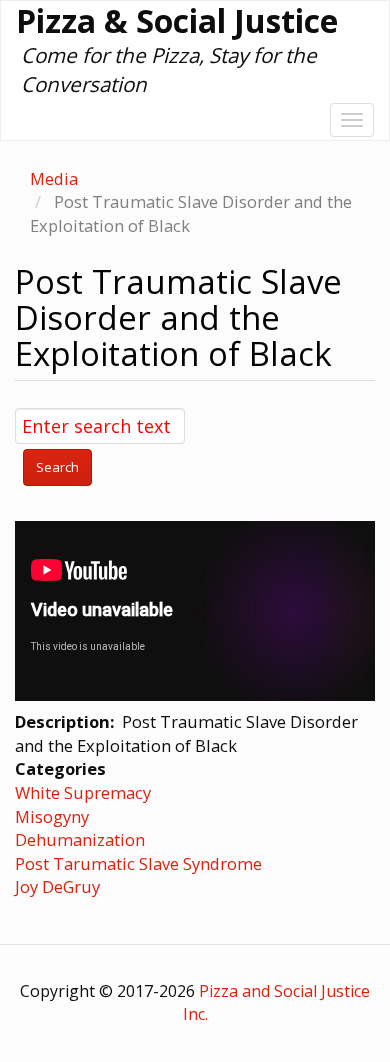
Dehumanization (80, 839)
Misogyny (52, 816)
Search (57, 467)
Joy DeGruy (57, 886)
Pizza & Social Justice (177, 21)
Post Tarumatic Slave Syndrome (138, 863)
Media (54, 178)
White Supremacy (83, 792)
